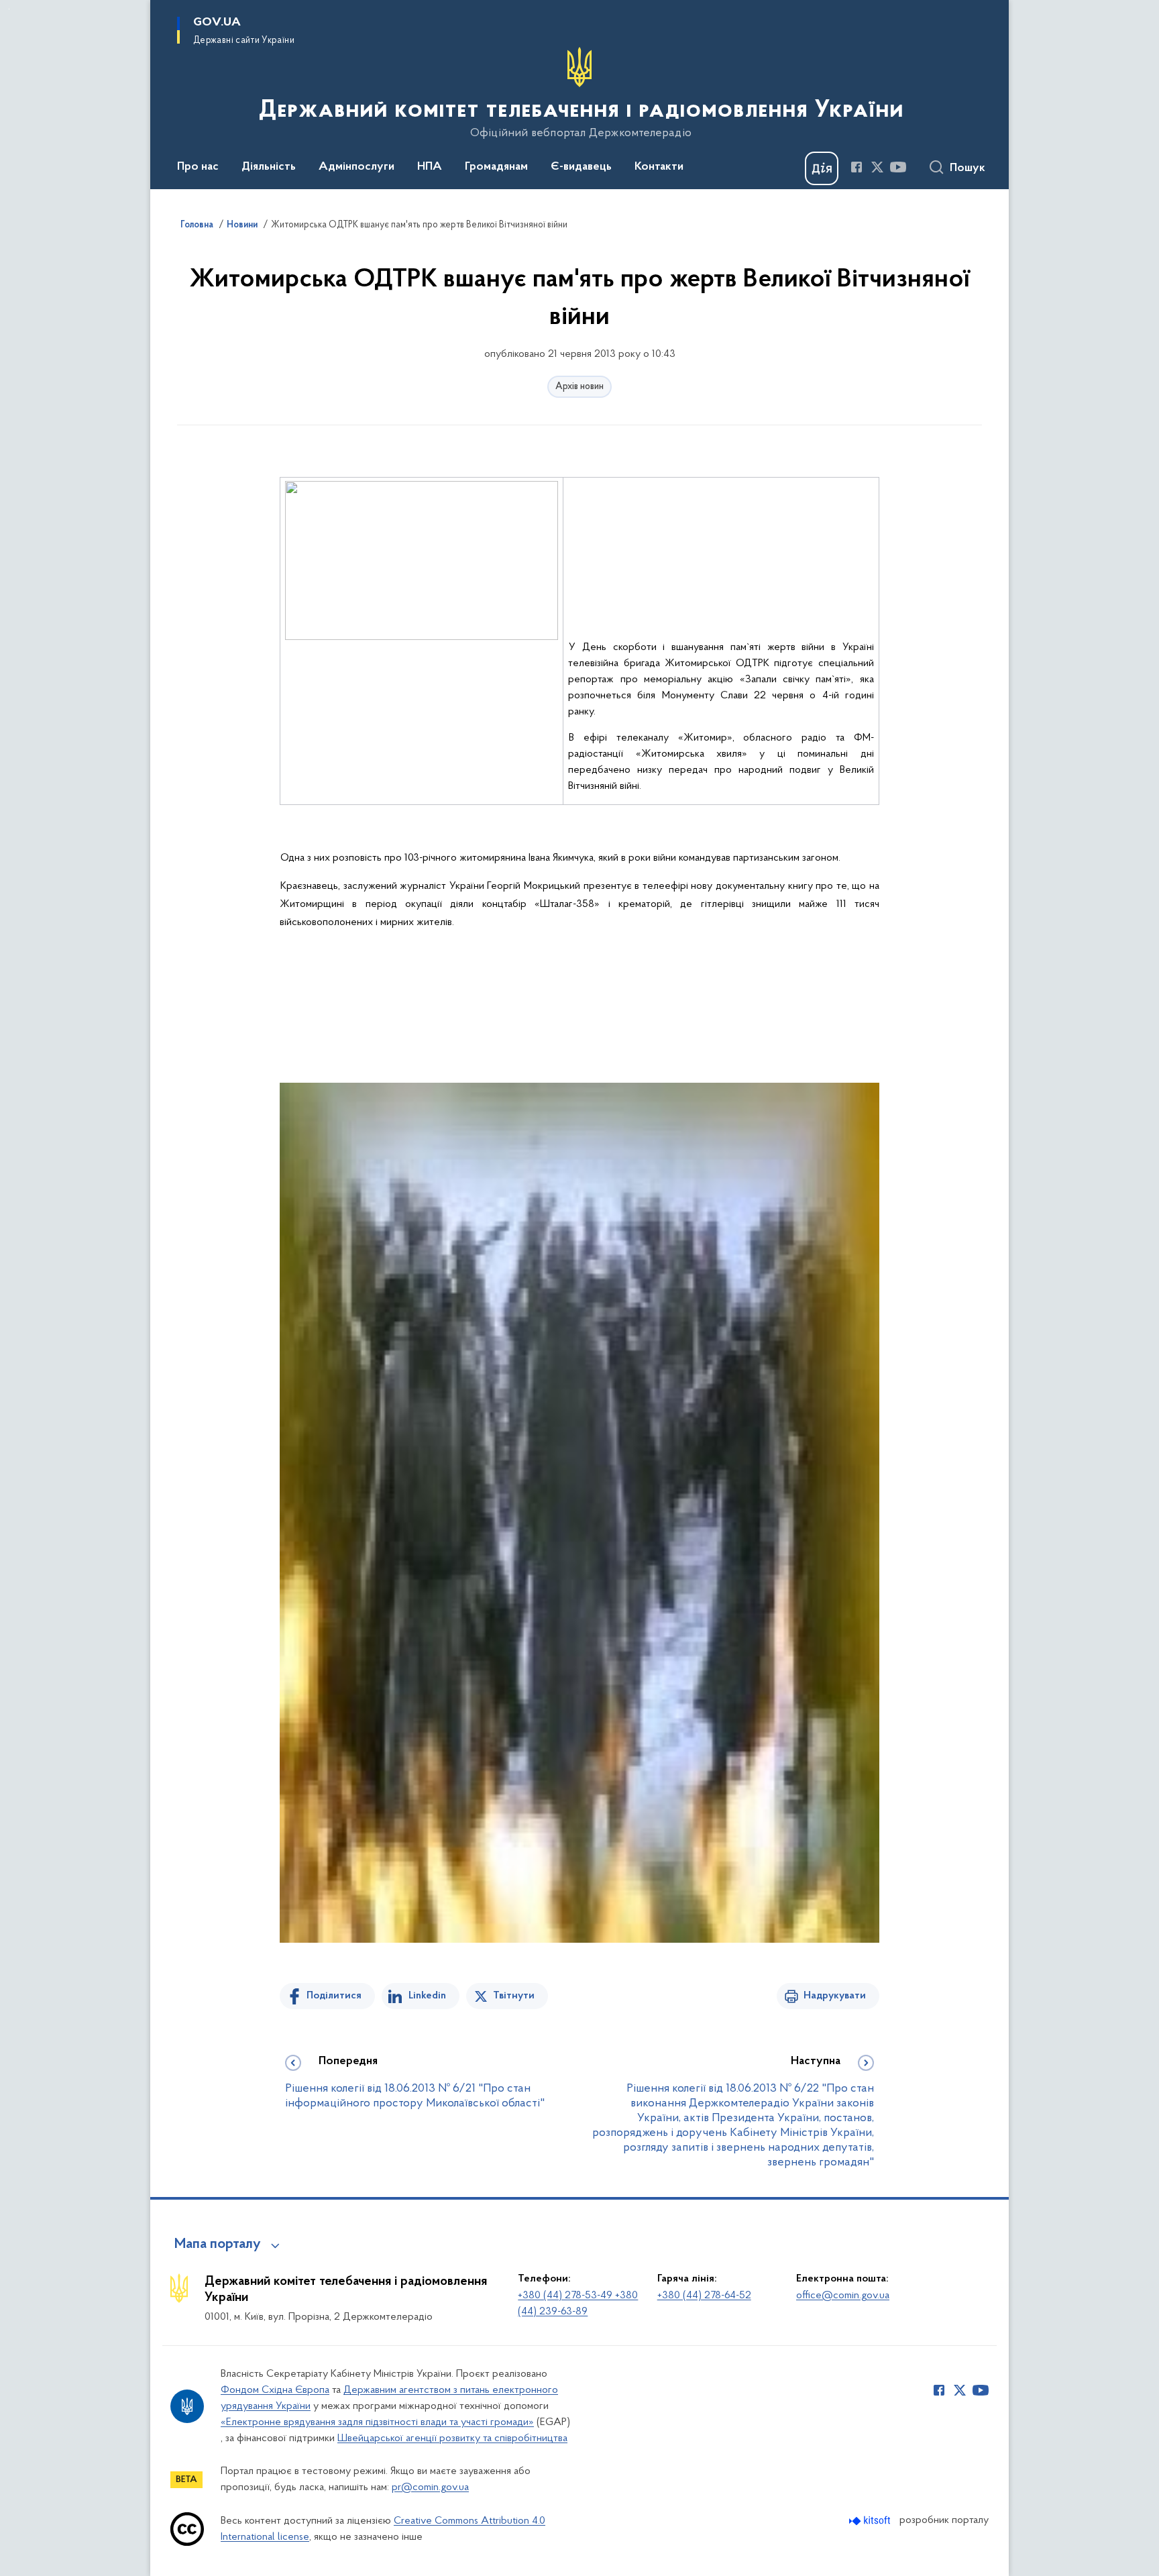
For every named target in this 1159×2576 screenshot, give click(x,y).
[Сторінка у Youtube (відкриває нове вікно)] (898, 167)
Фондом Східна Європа (275, 2390)
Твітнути (514, 1996)
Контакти (659, 167)
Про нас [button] (198, 167)
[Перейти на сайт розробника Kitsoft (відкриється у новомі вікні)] (871, 2521)
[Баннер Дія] (822, 168)
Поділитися (334, 1996)
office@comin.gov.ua (843, 2296)
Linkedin (427, 1996)
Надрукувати (835, 1996)
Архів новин (579, 387)
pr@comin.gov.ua (430, 2487)
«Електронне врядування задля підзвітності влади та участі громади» (377, 2422)
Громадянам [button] (496, 167)
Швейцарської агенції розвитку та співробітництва (452, 2438)
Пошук (968, 168)
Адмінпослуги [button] (356, 167)
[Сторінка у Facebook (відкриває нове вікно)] (857, 167)
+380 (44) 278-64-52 (704, 2296)
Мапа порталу (218, 2245)
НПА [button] (430, 167)
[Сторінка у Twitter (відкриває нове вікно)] (877, 167)
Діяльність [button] (269, 167)
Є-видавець (581, 167)
